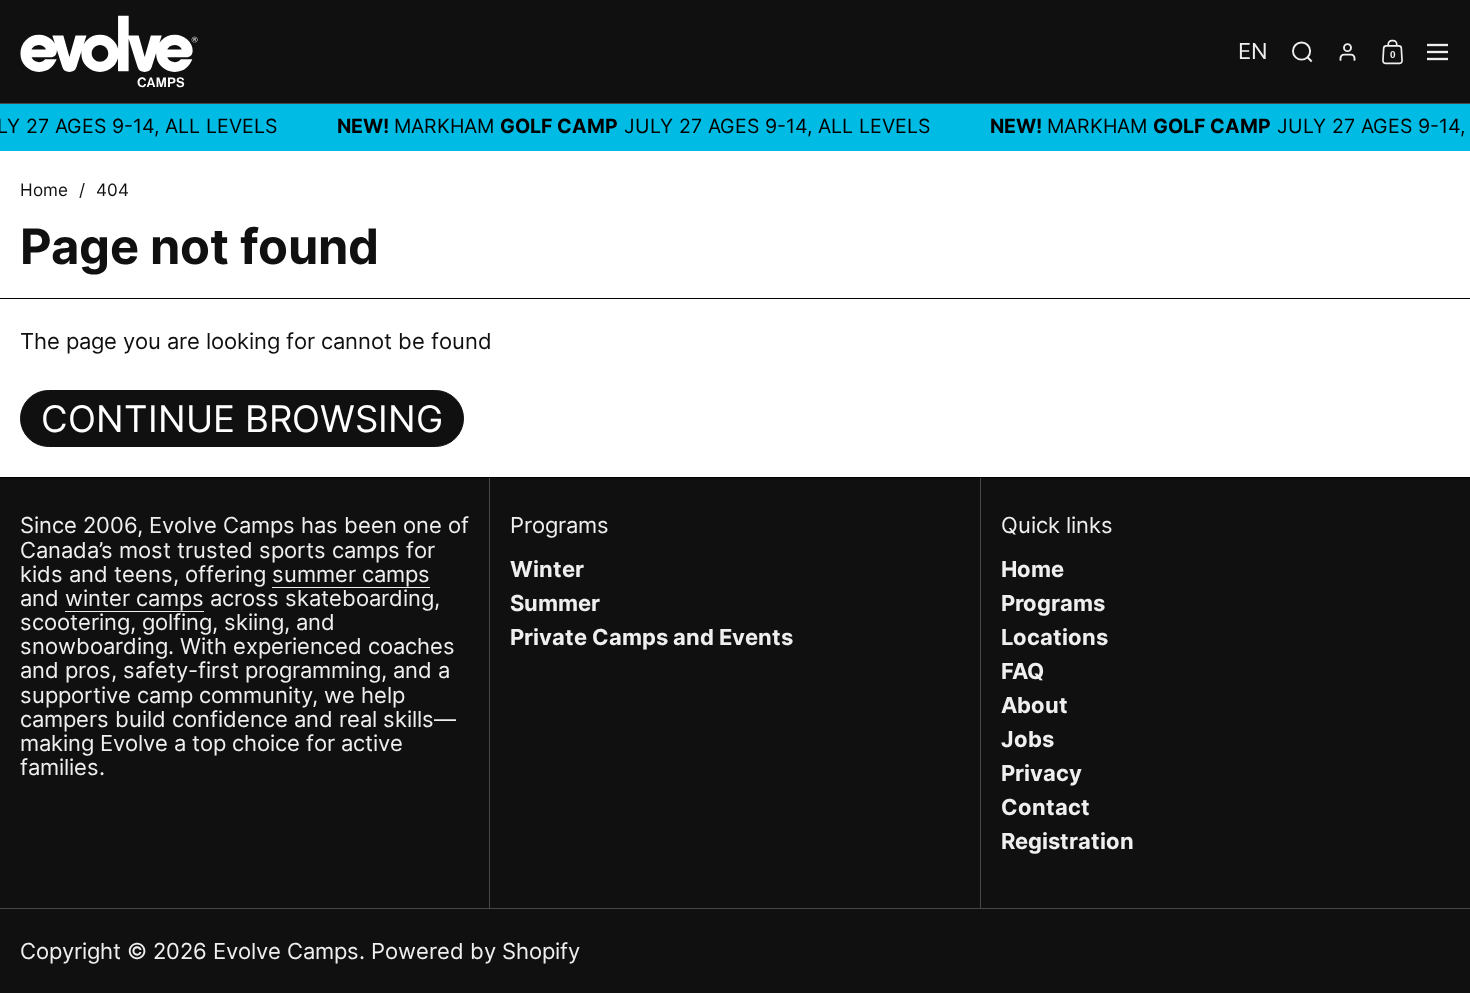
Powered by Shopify (475, 951)
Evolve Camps (286, 951)
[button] (1253, 51)
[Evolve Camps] (109, 51)
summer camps (351, 574)
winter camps (134, 598)
